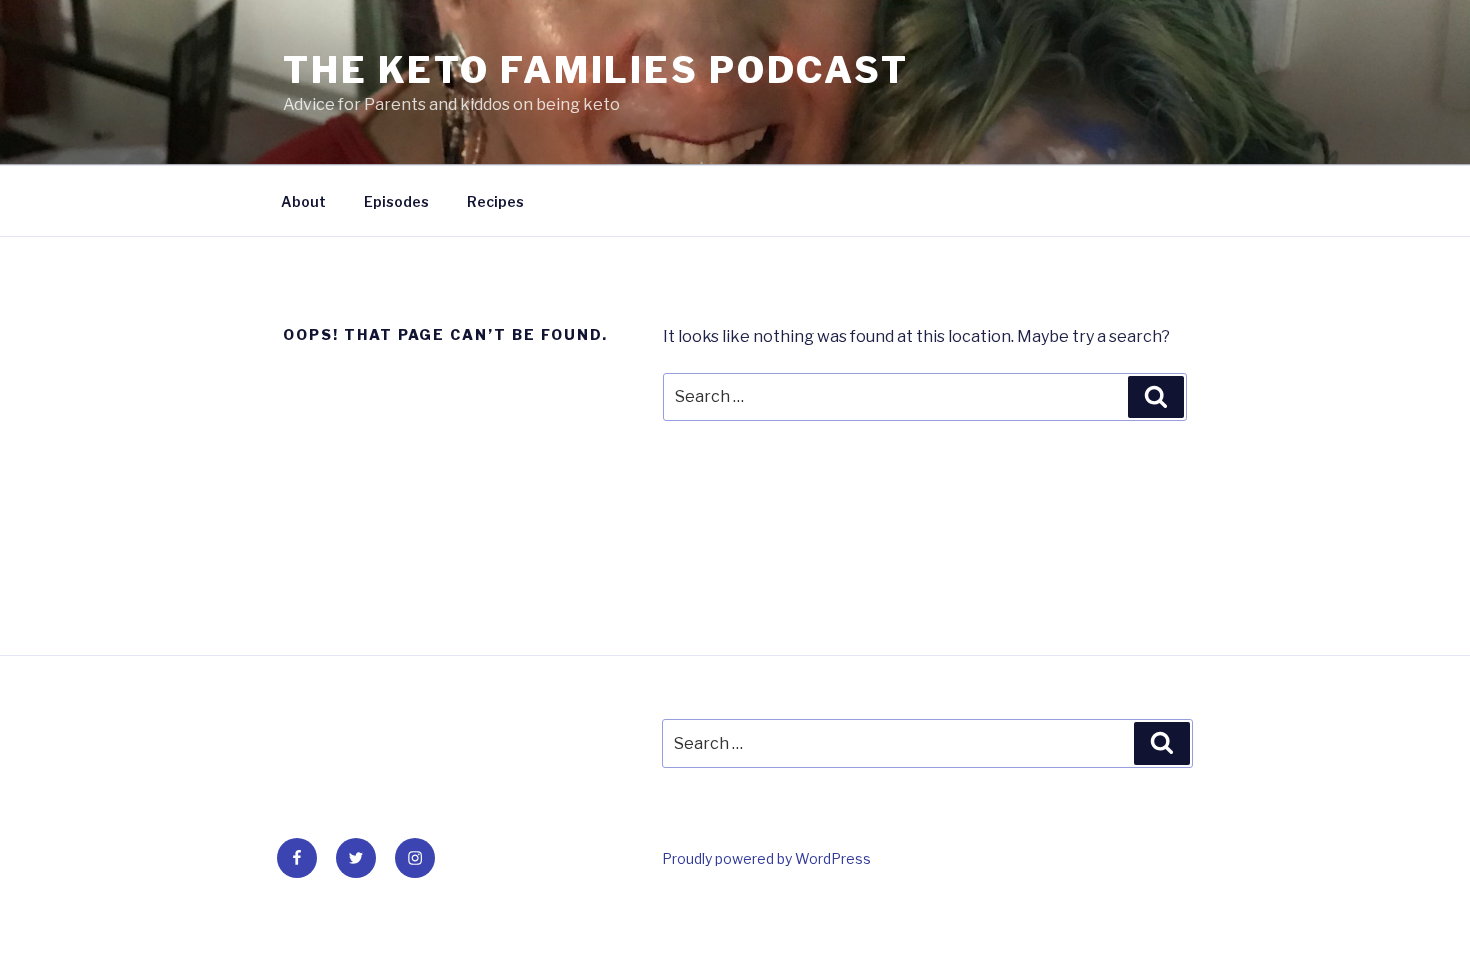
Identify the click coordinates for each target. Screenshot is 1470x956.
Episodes (396, 201)
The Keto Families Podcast (596, 70)
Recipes (495, 201)
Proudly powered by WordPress (766, 858)
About (303, 201)
